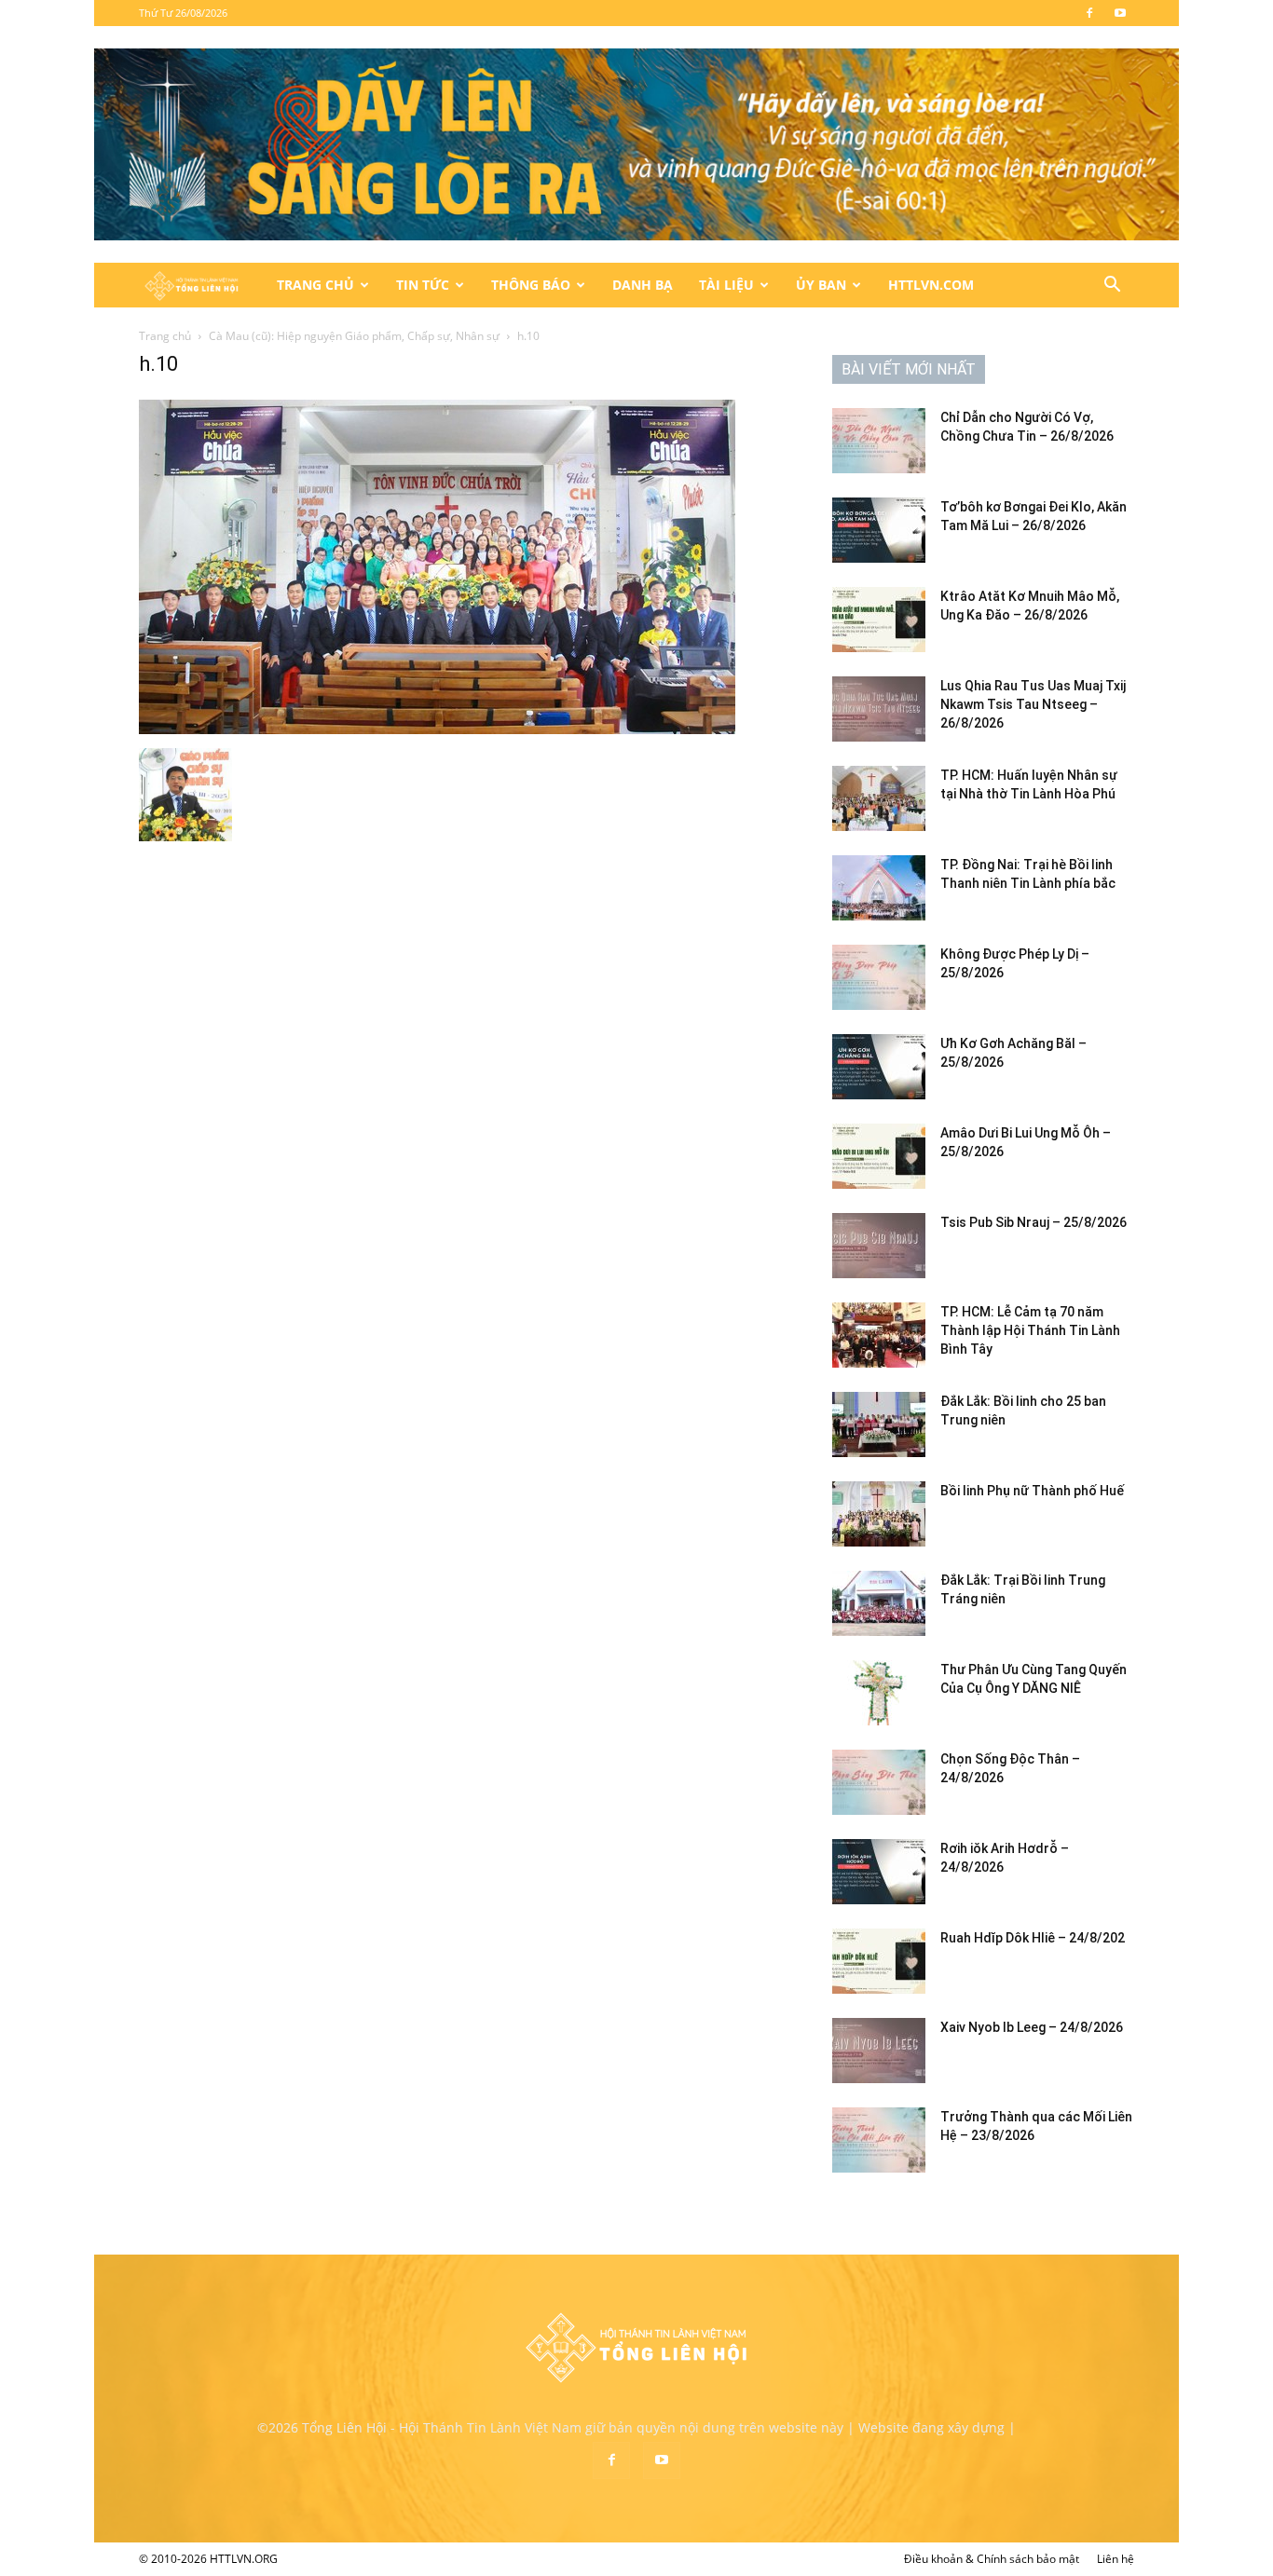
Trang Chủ (315, 285)
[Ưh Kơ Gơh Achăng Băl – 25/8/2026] (879, 1067)
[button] (1112, 286)
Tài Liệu (726, 285)
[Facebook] (1089, 13)
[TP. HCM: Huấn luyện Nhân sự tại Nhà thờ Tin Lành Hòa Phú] (879, 798)
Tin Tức (423, 285)
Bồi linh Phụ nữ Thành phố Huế (1032, 1491)
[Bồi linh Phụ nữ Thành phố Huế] (879, 1514)
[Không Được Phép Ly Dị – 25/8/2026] (879, 977)
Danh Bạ (643, 285)
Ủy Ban (821, 285)
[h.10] (437, 729)
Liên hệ (1116, 2559)
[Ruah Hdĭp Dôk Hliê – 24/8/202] (879, 1961)
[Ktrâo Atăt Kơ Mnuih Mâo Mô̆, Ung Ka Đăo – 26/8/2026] (879, 620)
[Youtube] (1120, 13)
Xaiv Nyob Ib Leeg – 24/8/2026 (1032, 2027)
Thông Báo (531, 285)
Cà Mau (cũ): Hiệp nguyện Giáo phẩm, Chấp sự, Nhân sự (354, 336)
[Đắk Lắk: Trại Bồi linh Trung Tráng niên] (879, 1603)
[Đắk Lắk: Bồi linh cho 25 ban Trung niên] (879, 1424)
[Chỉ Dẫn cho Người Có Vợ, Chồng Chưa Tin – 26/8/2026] (879, 441)
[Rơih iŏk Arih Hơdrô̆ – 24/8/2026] (879, 1872)
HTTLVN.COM (931, 285)
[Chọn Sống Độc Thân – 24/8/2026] (879, 1782)
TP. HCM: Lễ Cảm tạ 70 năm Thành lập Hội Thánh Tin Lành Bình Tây (1030, 1330)
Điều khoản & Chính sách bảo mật (992, 2559)
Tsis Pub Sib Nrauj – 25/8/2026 (1033, 1222)
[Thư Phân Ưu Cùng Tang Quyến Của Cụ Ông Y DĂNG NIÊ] (879, 1693)
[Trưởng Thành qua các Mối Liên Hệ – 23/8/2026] (879, 2140)
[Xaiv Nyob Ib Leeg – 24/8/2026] (879, 2051)
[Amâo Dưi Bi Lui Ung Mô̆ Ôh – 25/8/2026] (879, 1156)
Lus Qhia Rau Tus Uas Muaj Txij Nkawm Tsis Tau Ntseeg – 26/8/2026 (1033, 704)
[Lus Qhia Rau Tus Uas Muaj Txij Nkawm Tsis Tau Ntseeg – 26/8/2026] (879, 709)
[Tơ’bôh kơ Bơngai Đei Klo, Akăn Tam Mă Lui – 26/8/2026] (879, 530)
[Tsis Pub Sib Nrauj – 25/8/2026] (879, 1246)
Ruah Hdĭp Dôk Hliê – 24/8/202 (1033, 1938)
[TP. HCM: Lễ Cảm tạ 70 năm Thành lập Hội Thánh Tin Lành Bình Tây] (879, 1335)
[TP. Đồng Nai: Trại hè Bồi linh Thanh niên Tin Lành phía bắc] (879, 888)
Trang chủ (165, 336)
